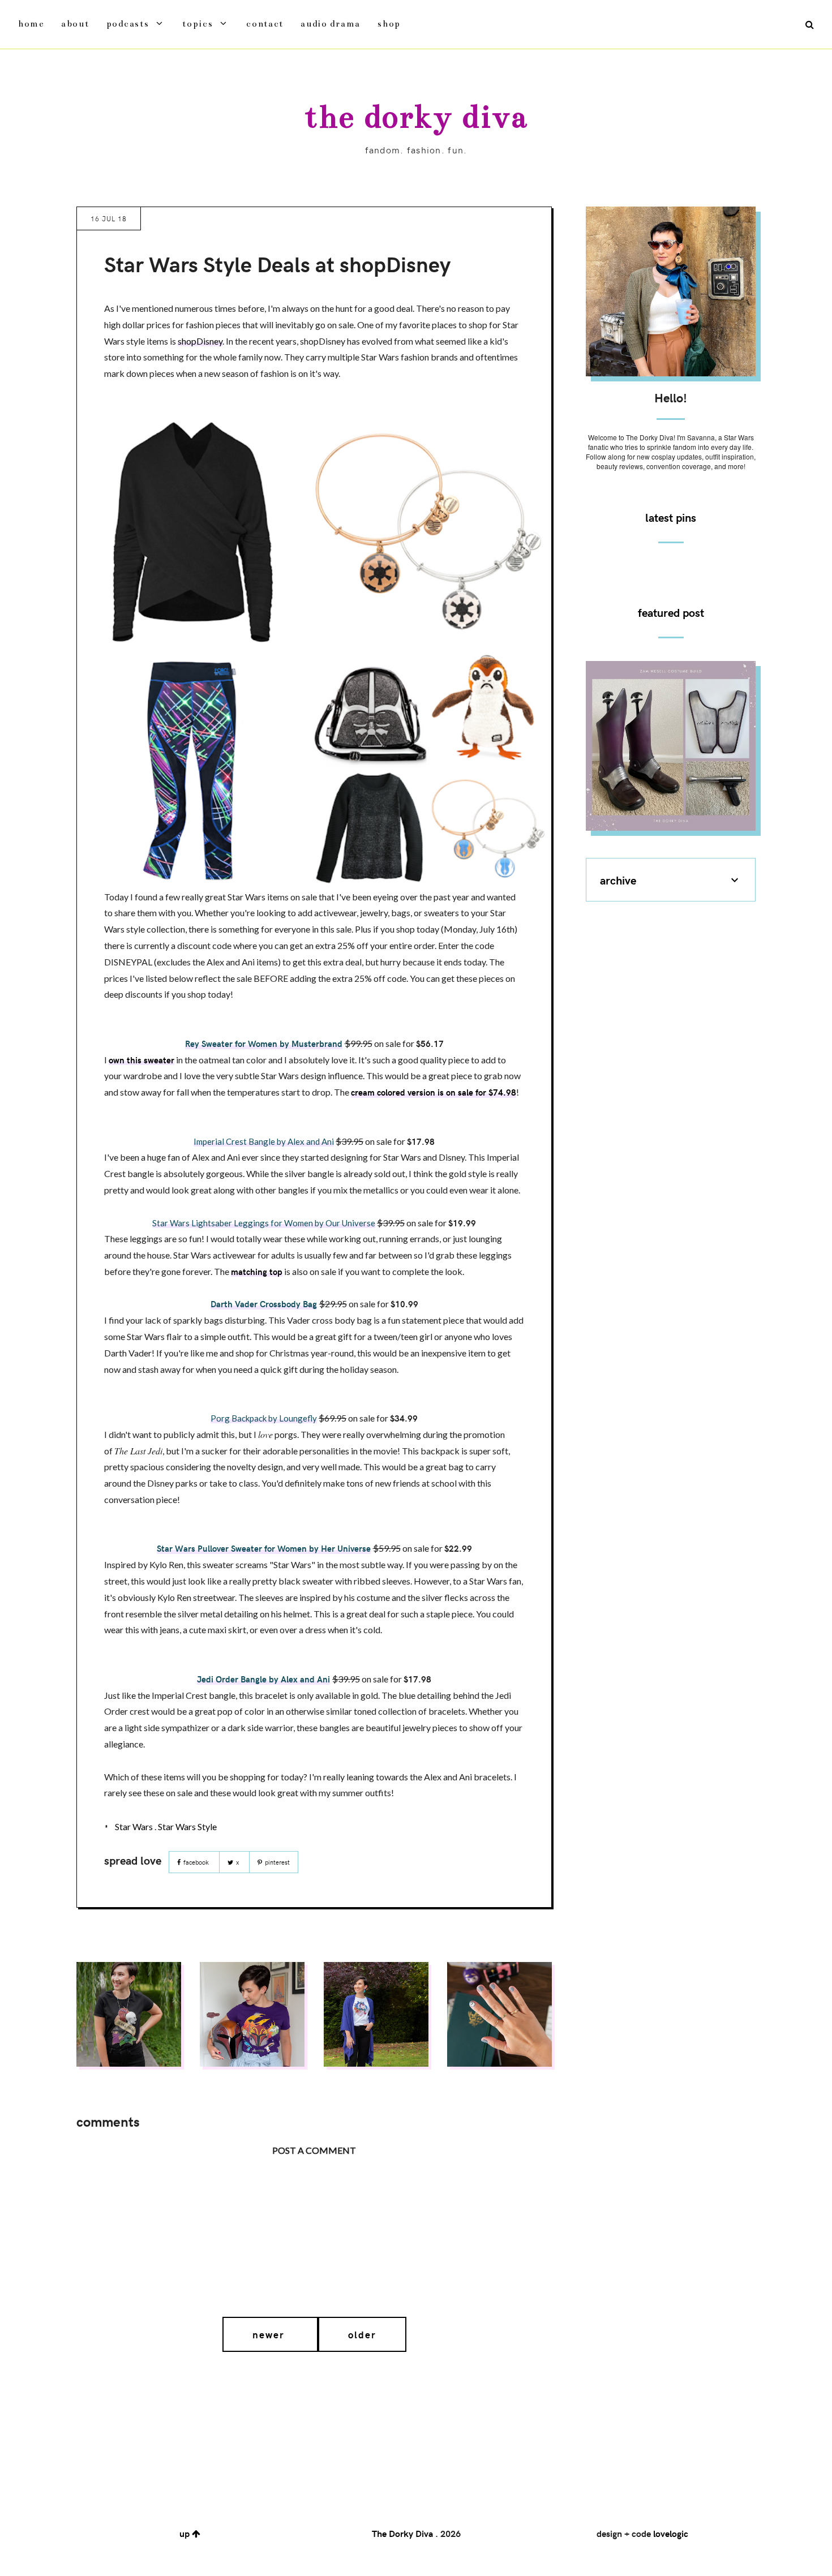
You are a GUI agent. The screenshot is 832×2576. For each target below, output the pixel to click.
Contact (265, 23)
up (186, 2533)
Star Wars (134, 1826)
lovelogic (671, 2533)
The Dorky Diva (416, 117)
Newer (270, 2334)
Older (362, 2334)
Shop (389, 23)
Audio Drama (331, 23)
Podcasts (128, 23)
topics (198, 23)
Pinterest (276, 1862)
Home (31, 23)
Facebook (196, 1862)
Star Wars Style (187, 1826)
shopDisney (200, 341)
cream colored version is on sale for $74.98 (434, 1092)
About (75, 23)
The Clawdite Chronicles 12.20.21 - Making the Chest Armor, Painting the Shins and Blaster (671, 744)
